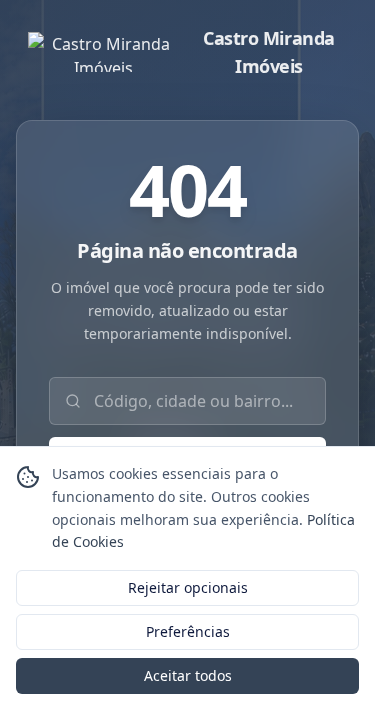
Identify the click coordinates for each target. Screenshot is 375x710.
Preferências (188, 631)
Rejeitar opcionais (188, 587)
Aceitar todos (188, 675)
